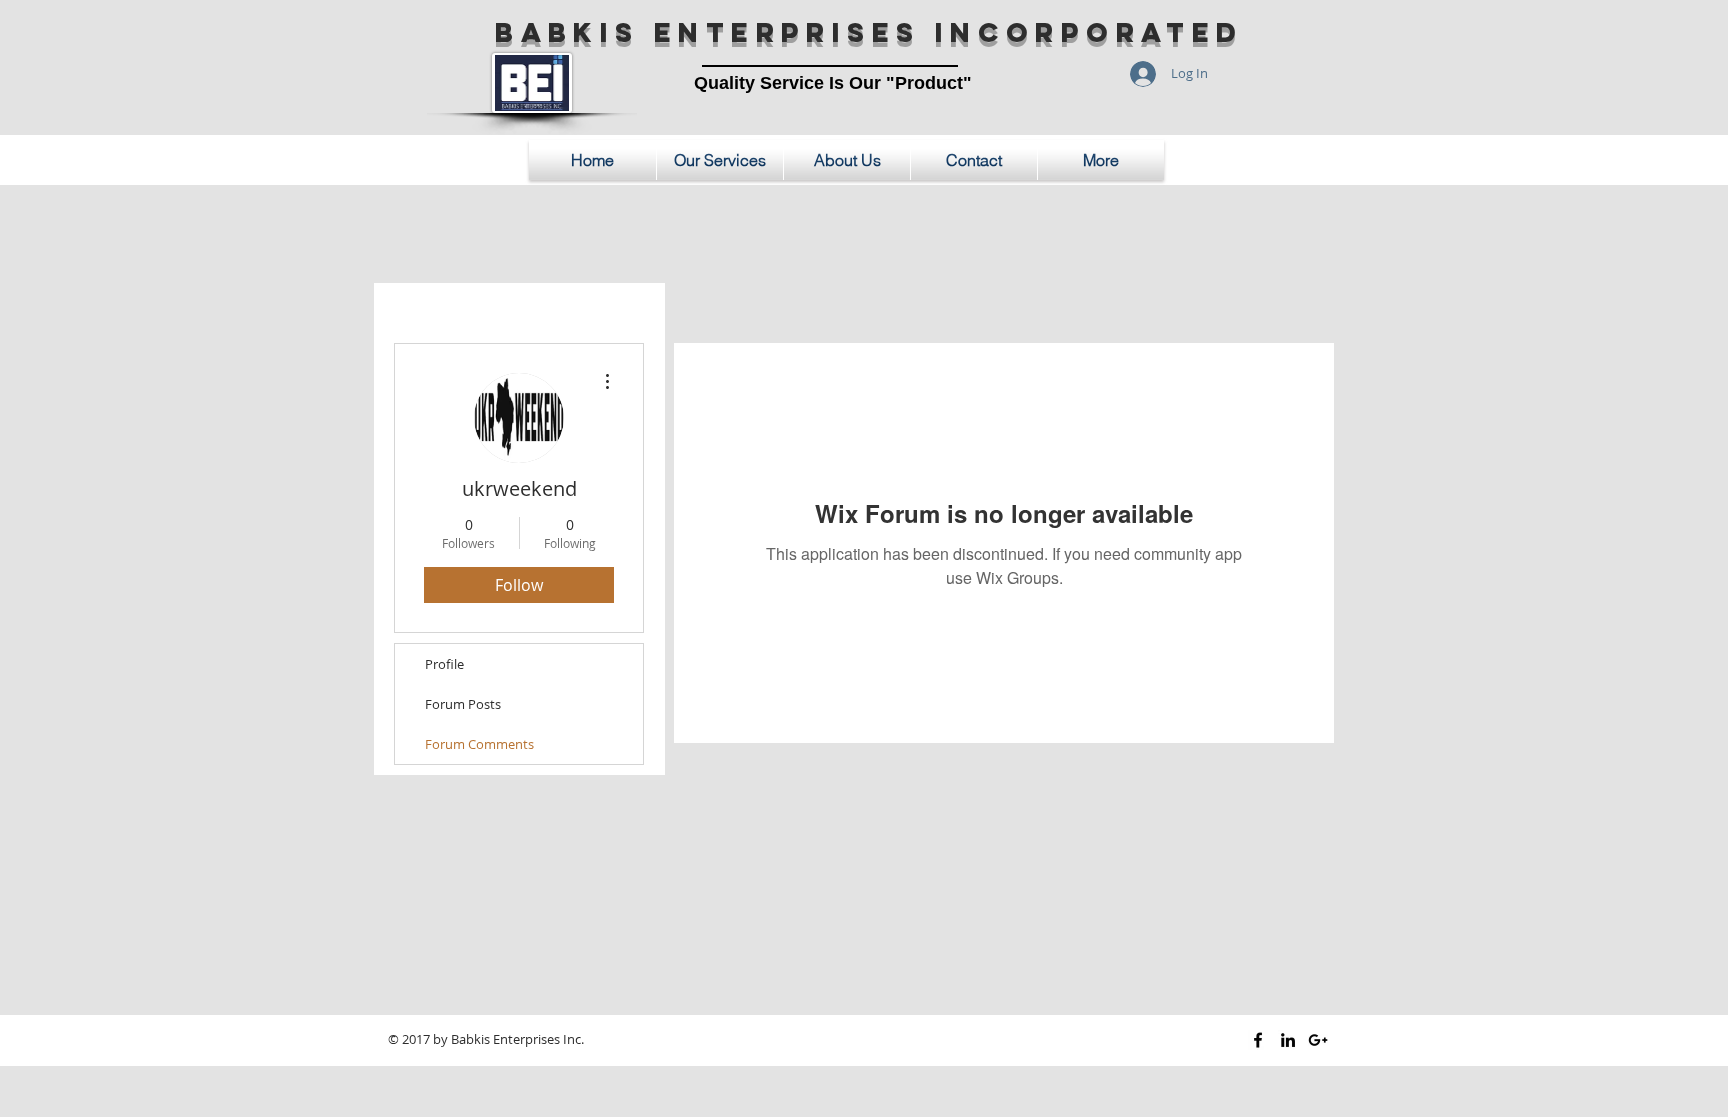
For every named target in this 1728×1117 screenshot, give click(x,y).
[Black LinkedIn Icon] (1288, 1040)
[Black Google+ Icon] (1318, 1040)
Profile (444, 664)
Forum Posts (463, 704)
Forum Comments (479, 744)
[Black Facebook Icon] (1258, 1040)
